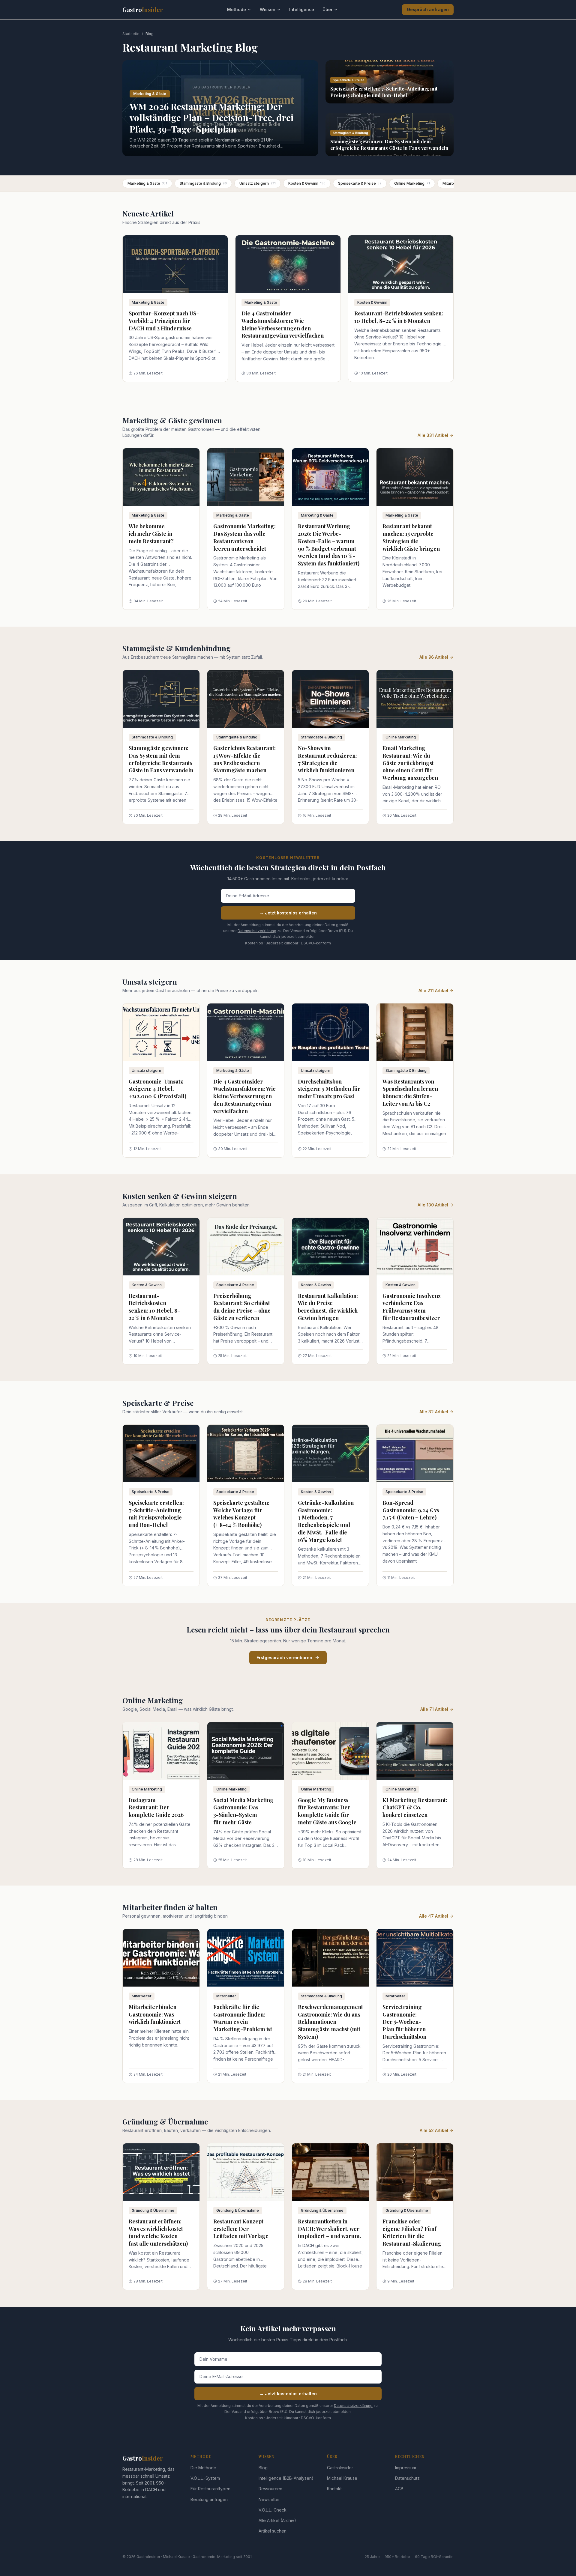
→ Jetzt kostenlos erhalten (288, 913)
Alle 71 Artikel (434, 1709)
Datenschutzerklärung (257, 931)
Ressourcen (270, 2489)
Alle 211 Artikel (433, 990)
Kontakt (334, 2489)
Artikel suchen (273, 2531)
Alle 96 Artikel (434, 657)
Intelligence (302, 9)
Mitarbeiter (142, 1996)
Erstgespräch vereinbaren (284, 1658)
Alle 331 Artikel (433, 435)
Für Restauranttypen (210, 2489)
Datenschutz (407, 2478)
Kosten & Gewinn (307, 183)
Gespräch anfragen (428, 9)
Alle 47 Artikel (434, 1916)
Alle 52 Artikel (434, 2130)
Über (327, 9)
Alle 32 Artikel (434, 1412)
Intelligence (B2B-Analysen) (286, 2478)
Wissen (268, 9)
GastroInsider (340, 2468)
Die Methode (203, 2468)
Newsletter (269, 2499)
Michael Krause (342, 2478)
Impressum (406, 2468)
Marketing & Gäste (147, 183)
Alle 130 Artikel (433, 1205)
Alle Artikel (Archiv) (277, 2520)
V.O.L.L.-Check (273, 2510)
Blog (263, 2468)
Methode (237, 9)
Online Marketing (412, 183)
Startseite (131, 34)
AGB (399, 2489)
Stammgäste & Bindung (203, 183)
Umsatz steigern (258, 183)
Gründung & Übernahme (153, 2210)
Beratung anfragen (209, 2499)
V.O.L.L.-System (205, 2478)
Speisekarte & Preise (360, 183)
